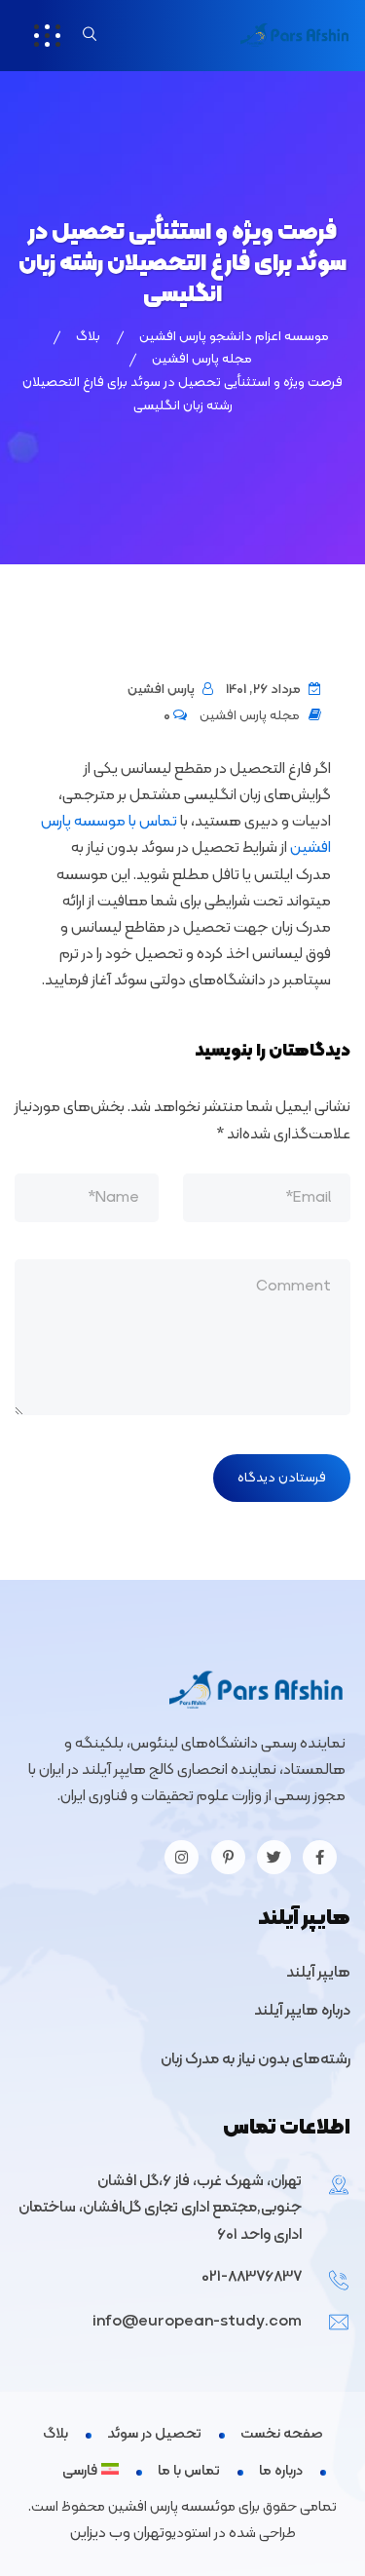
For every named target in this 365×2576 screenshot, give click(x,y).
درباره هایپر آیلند (302, 2011)
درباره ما (281, 2471)
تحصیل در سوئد (154, 2434)
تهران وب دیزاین (117, 2533)
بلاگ (55, 2434)
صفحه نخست (282, 2434)
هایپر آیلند (318, 1973)
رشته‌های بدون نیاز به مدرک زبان (255, 2059)
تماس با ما (189, 2471)
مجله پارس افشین (250, 716)
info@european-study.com (197, 2322)
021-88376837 (252, 2277)
